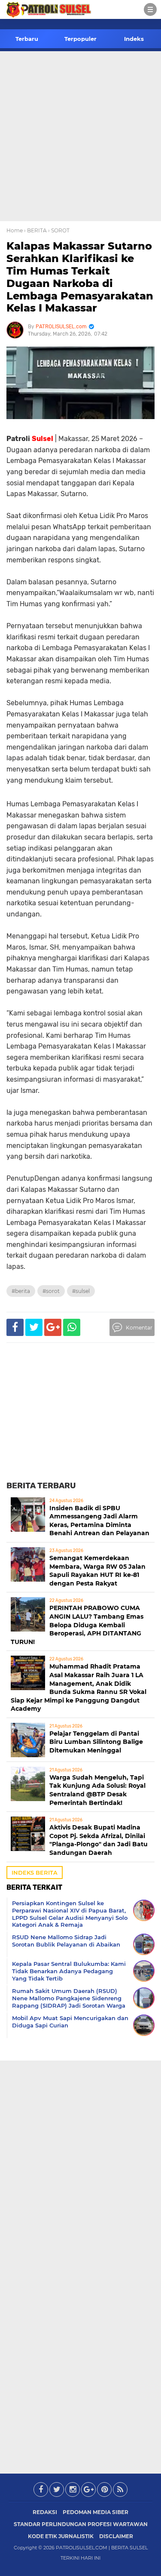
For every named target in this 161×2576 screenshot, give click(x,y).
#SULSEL (81, 1291)
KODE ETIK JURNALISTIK (61, 2536)
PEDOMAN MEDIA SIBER (96, 2512)
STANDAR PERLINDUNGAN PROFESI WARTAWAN (81, 2524)
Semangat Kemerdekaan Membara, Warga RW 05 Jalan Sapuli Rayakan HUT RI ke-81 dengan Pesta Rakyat (97, 1571)
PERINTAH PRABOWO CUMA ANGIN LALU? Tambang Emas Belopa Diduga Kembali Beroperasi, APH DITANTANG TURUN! (77, 1625)
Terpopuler (80, 39)
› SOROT (59, 230)
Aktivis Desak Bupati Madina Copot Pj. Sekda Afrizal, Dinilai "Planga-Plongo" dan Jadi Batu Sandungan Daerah (99, 1840)
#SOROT (51, 1291)
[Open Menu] (150, 9)
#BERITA (21, 1291)
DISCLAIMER (116, 2536)
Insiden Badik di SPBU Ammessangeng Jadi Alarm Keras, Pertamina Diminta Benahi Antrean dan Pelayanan (99, 1521)
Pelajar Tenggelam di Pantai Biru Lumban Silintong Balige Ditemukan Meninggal (96, 1742)
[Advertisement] (80, 136)
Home (15, 230)
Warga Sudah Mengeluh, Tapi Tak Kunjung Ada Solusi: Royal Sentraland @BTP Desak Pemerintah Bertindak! (97, 1790)
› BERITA (35, 230)
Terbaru (27, 39)
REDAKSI (45, 2512)
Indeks (134, 39)
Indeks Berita (35, 1873)
